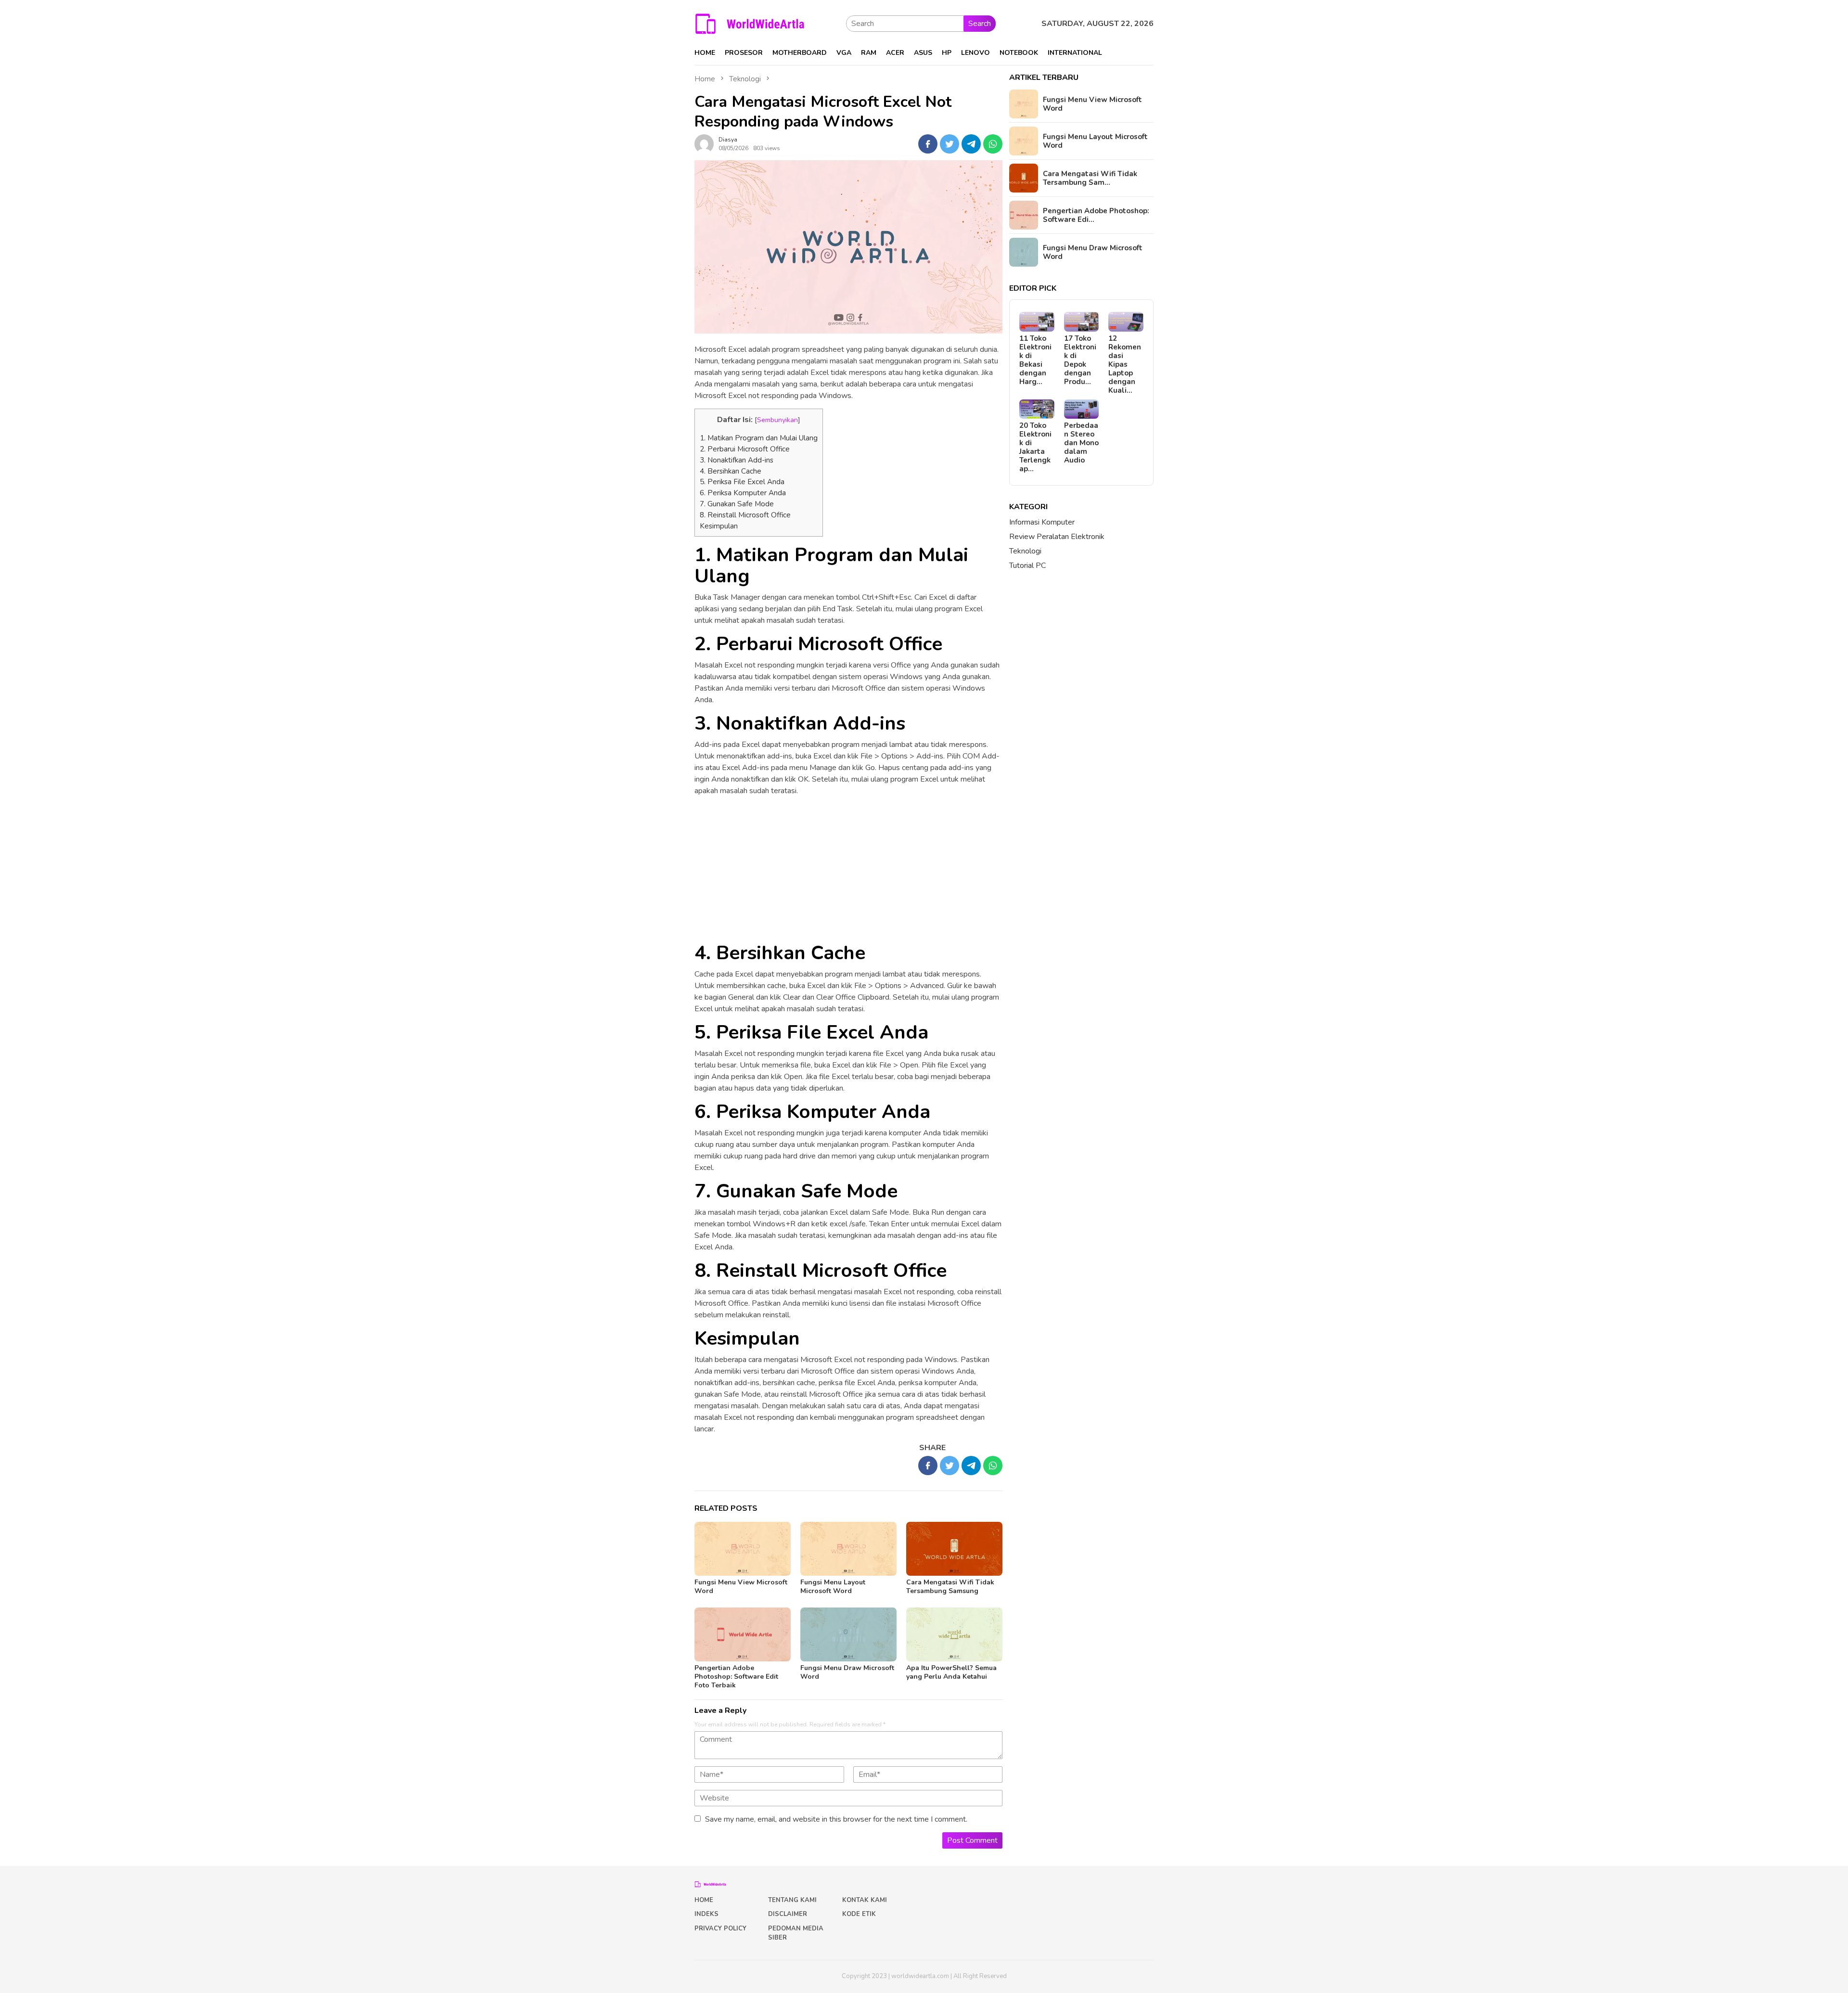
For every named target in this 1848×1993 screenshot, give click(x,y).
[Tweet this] (950, 144)
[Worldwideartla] (750, 23)
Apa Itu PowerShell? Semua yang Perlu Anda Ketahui (951, 1672)
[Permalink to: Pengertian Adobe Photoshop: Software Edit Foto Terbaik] (743, 1634)
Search (980, 24)
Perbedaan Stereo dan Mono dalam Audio (1081, 443)
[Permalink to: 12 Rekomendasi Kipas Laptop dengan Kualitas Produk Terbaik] (1126, 322)
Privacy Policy (720, 1929)
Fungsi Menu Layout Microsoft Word (833, 1587)
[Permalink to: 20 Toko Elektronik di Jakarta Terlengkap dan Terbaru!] (1037, 409)
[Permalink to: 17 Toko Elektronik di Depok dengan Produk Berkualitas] (1082, 322)
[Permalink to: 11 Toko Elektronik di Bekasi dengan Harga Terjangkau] (1037, 322)
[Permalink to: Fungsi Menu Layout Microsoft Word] (848, 1549)
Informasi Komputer (1042, 522)
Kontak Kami (865, 1900)
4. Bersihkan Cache (731, 471)
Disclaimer (788, 1914)
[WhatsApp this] (993, 144)
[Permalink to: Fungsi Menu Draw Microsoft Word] (848, 1634)
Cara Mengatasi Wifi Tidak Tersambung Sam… (1090, 178)
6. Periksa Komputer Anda (743, 493)
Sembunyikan (777, 420)
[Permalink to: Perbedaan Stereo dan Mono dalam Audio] (1082, 409)
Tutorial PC (1027, 566)
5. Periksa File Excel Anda (742, 482)
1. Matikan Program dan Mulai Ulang (759, 438)
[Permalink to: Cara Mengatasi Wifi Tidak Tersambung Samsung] (954, 1549)
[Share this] (928, 144)
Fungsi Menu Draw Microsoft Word (847, 1672)
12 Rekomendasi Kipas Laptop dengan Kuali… (1125, 364)
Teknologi (1025, 551)
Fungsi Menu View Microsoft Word (741, 1587)
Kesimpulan (719, 526)
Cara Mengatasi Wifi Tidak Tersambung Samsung (950, 1587)
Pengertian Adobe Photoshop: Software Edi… (1096, 215)
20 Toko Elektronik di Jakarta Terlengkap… (1035, 447)
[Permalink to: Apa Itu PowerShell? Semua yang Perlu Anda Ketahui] (954, 1634)
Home (704, 1900)
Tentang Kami (792, 1900)
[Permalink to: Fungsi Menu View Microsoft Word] (743, 1549)
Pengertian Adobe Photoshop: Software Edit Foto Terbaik (736, 1677)
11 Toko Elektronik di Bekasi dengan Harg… (1035, 360)
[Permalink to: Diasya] (704, 143)
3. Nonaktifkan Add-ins (737, 460)
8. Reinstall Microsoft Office (745, 515)
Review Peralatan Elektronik (1057, 537)
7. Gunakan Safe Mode (737, 504)
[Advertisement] (848, 871)
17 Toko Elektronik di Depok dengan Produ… (1080, 360)
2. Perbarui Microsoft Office (745, 449)
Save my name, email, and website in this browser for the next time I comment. (836, 1819)
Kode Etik (859, 1914)
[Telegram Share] (971, 144)
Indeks (706, 1914)
